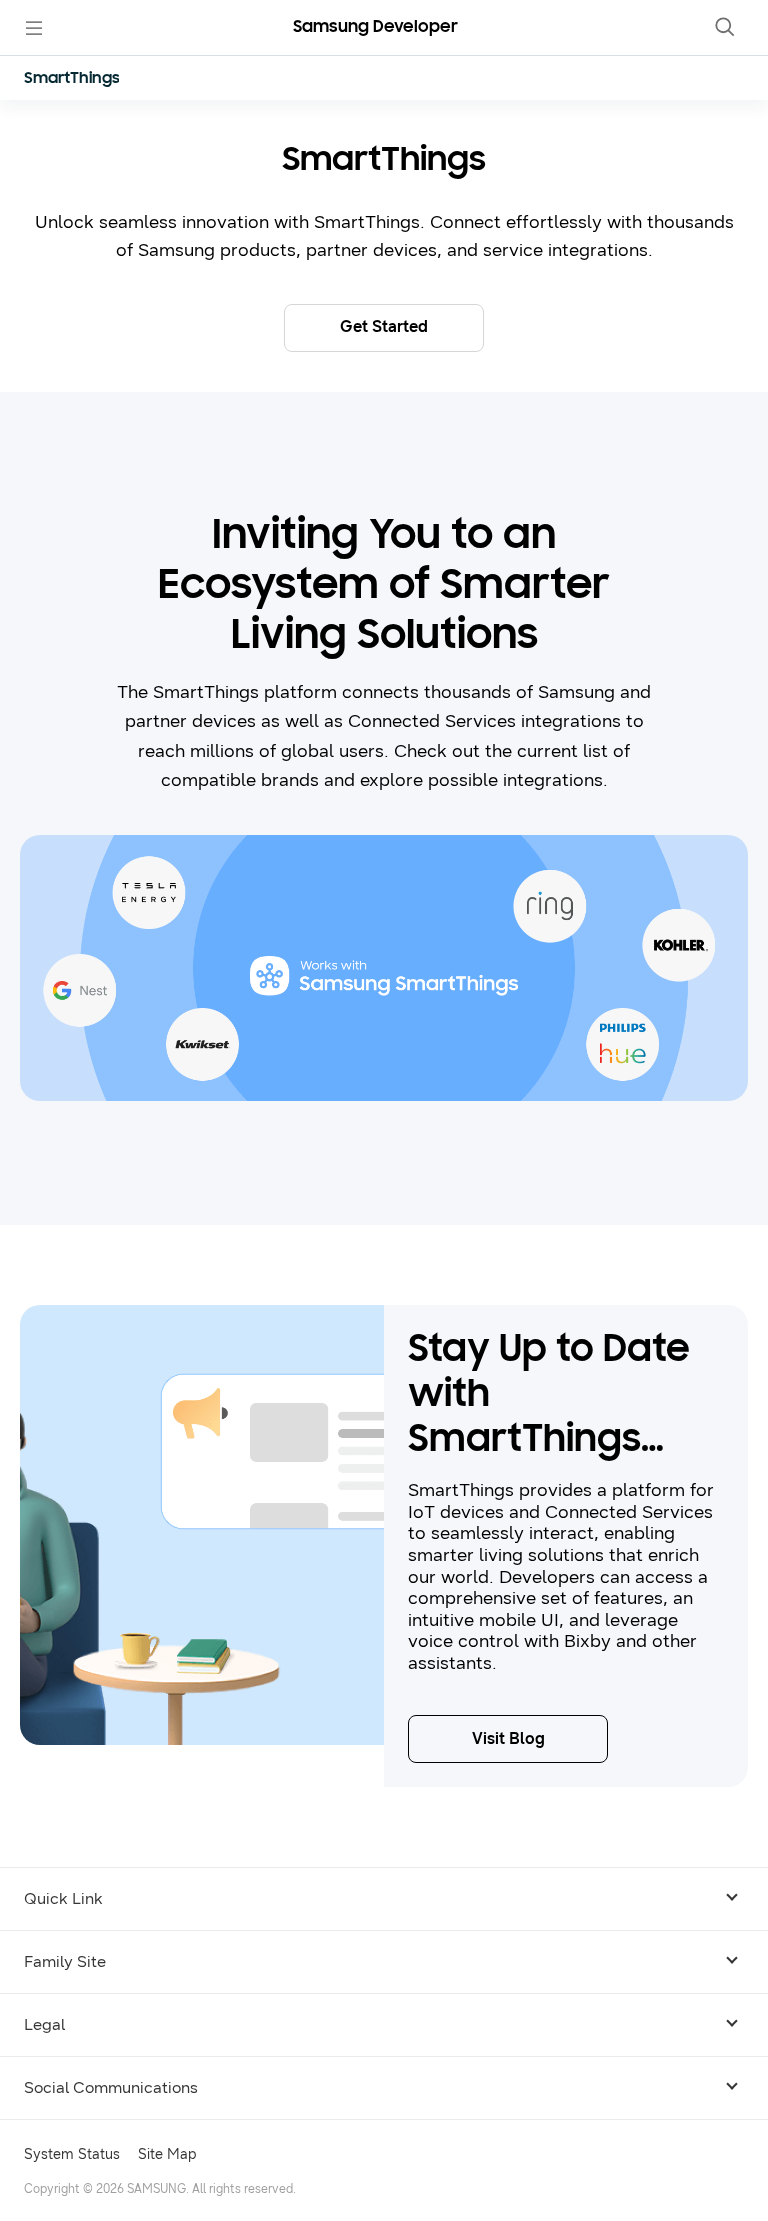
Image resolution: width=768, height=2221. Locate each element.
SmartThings (71, 79)
